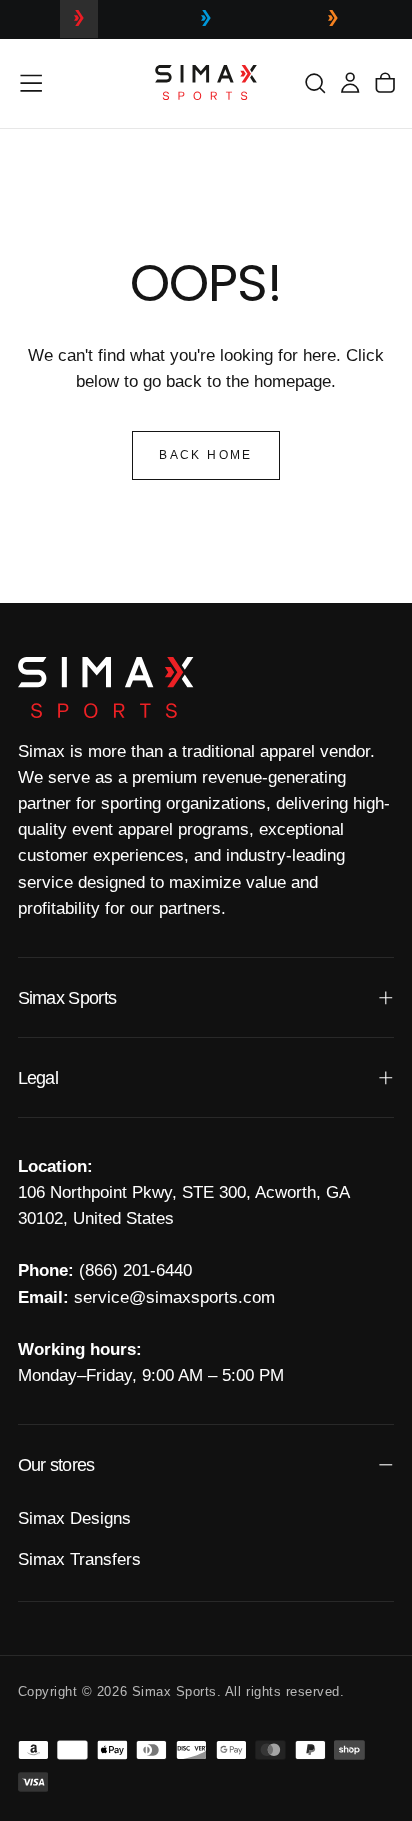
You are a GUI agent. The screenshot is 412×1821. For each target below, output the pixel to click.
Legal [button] (38, 1078)
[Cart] (385, 82)
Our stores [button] (56, 1465)
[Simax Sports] (106, 687)
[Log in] (350, 82)
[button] (31, 83)
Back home (206, 455)
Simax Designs (74, 1518)
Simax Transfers (79, 1559)
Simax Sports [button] (67, 998)
